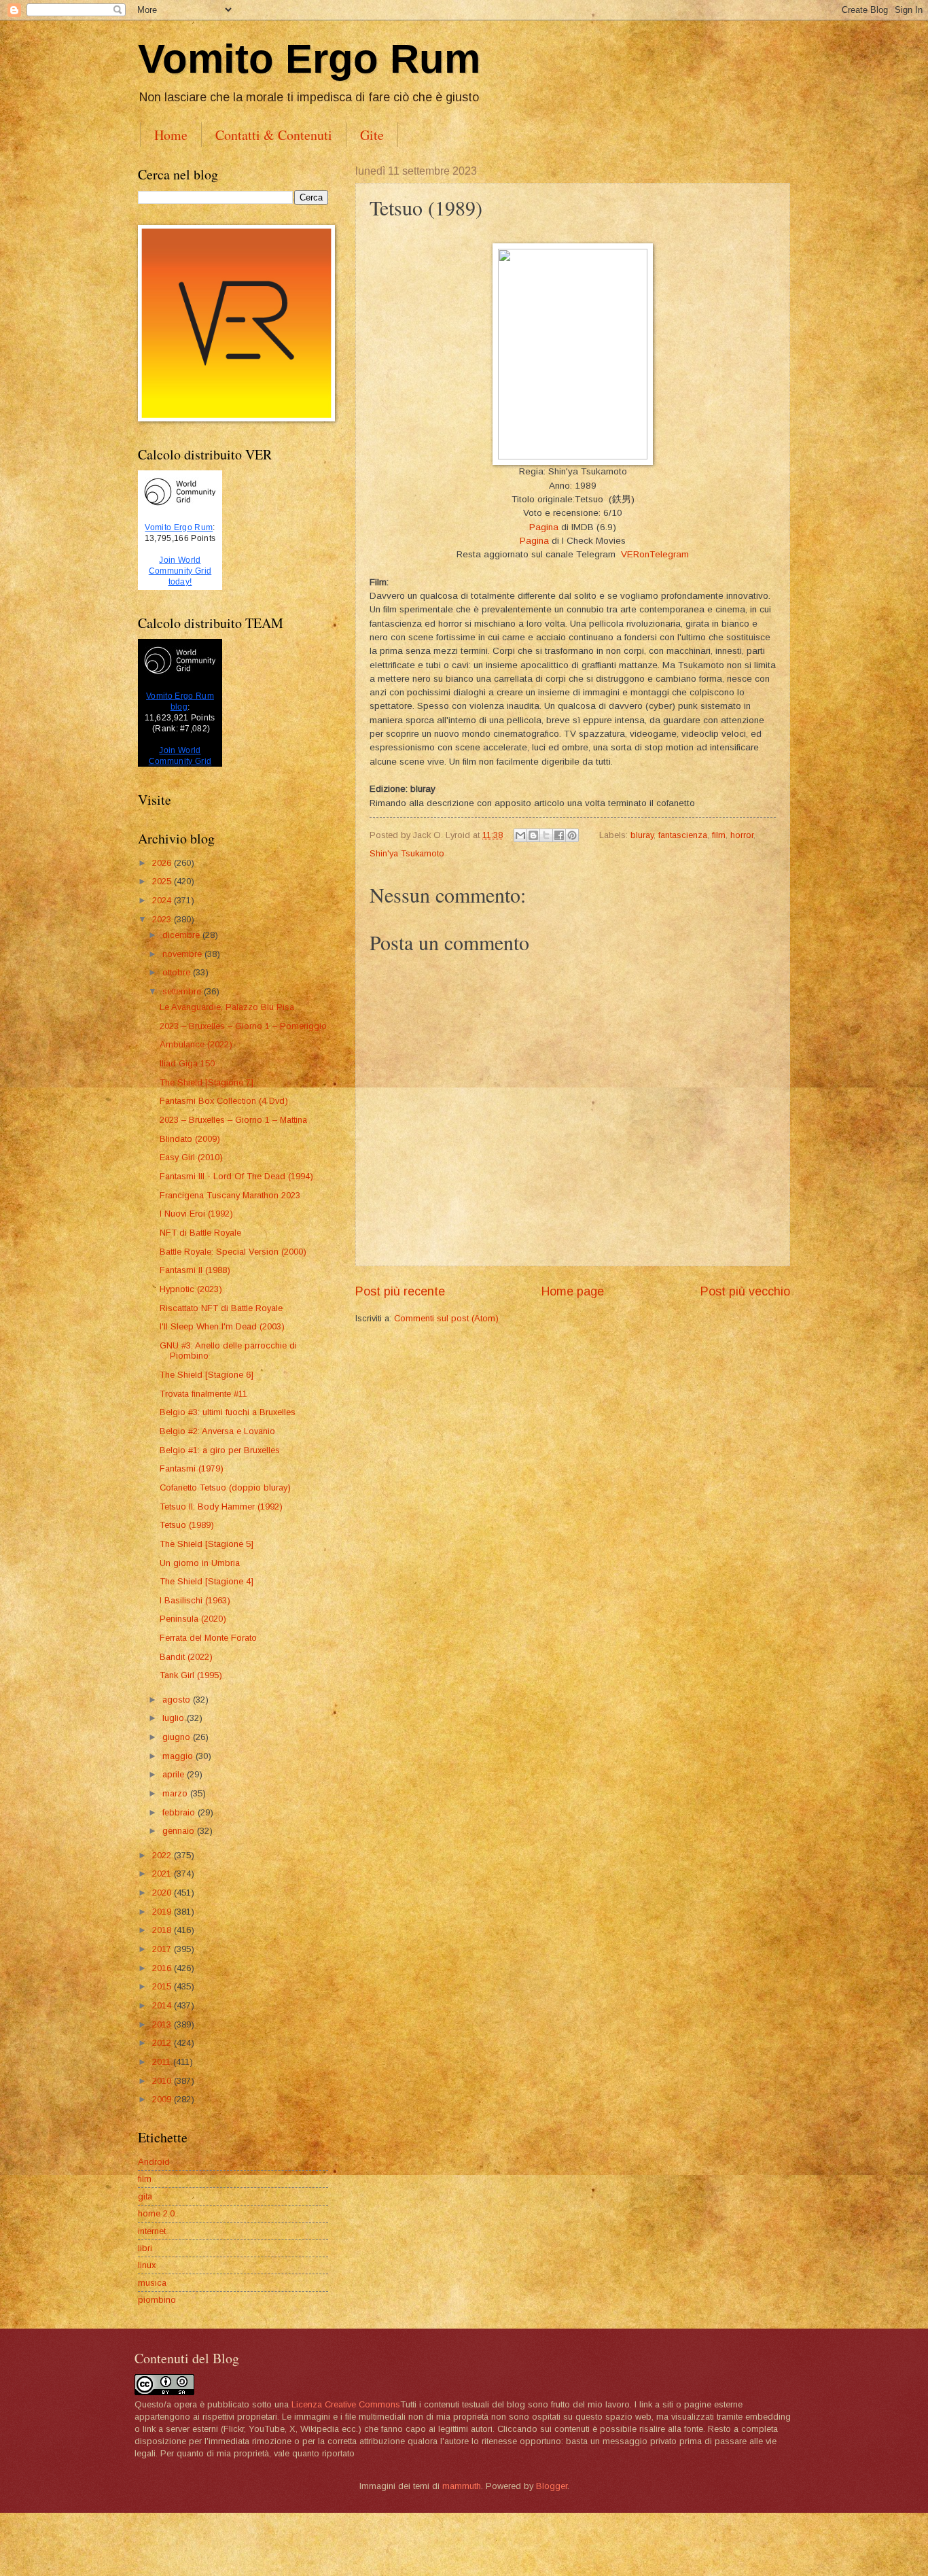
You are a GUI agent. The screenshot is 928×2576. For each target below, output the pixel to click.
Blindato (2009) (190, 1139)
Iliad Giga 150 (187, 1063)
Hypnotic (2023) (191, 1289)
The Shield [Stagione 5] (207, 1544)
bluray (642, 835)
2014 (163, 2005)
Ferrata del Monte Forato (208, 1638)
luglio (175, 1718)
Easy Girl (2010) (191, 1157)
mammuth (462, 2486)
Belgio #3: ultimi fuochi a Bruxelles (228, 1412)
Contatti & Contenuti (274, 135)
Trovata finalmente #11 (203, 1394)
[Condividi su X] (546, 835)
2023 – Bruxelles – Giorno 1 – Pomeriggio (243, 1026)
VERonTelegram (655, 554)
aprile (175, 1774)
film (719, 835)
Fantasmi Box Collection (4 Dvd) (224, 1101)
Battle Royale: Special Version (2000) (233, 1252)
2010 (163, 2081)
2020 (163, 1893)
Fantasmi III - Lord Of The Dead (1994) (236, 1176)
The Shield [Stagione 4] (207, 1581)
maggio (179, 1756)
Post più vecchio (745, 1291)
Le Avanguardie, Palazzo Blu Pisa (227, 1007)
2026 (163, 863)
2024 (163, 900)
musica (152, 2283)
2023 (163, 919)
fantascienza (683, 835)
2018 (163, 1930)
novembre (183, 954)
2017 (163, 1949)
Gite (372, 135)
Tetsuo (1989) (187, 1525)
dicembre (182, 935)
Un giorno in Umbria (200, 1563)
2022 (163, 1855)
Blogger (552, 2486)
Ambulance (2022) (196, 1044)
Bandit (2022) (186, 1657)
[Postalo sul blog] (533, 835)
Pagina (544, 527)
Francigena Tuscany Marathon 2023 (230, 1195)
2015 (163, 1986)
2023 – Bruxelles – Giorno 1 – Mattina (233, 1120)
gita (145, 2196)
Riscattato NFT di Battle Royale (221, 1308)
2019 (163, 1912)
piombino (157, 2300)
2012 (163, 2043)
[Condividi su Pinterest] (572, 835)
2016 (163, 1968)
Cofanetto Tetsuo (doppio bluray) (225, 1487)
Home (171, 135)
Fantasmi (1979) (192, 1468)
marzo (176, 1793)
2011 (163, 2062)
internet (152, 2231)
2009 (163, 2099)
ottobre (178, 972)
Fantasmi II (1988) (195, 1270)
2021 (163, 1874)
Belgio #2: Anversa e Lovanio (217, 1431)
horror (742, 835)
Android (154, 2162)
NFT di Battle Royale (200, 1233)
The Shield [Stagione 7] (207, 1082)
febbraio (180, 1812)
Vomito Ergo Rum (309, 59)
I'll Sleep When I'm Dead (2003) (222, 1326)
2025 (163, 881)
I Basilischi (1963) (195, 1600)
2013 (163, 2024)
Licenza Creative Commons (346, 2404)
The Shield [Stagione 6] (207, 1375)
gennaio (180, 1831)
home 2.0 (156, 2213)
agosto (178, 1700)
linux (147, 2265)
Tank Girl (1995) (191, 1675)
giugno (178, 1737)
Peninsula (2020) (193, 1619)
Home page (573, 1291)
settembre (183, 991)
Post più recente (400, 1291)
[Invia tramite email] (520, 835)
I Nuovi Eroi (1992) (196, 1214)
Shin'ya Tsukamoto (407, 853)
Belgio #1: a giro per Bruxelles (220, 1450)
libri (145, 2248)
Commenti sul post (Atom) (446, 1318)
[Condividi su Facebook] (559, 835)
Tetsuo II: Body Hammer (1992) (221, 1507)
